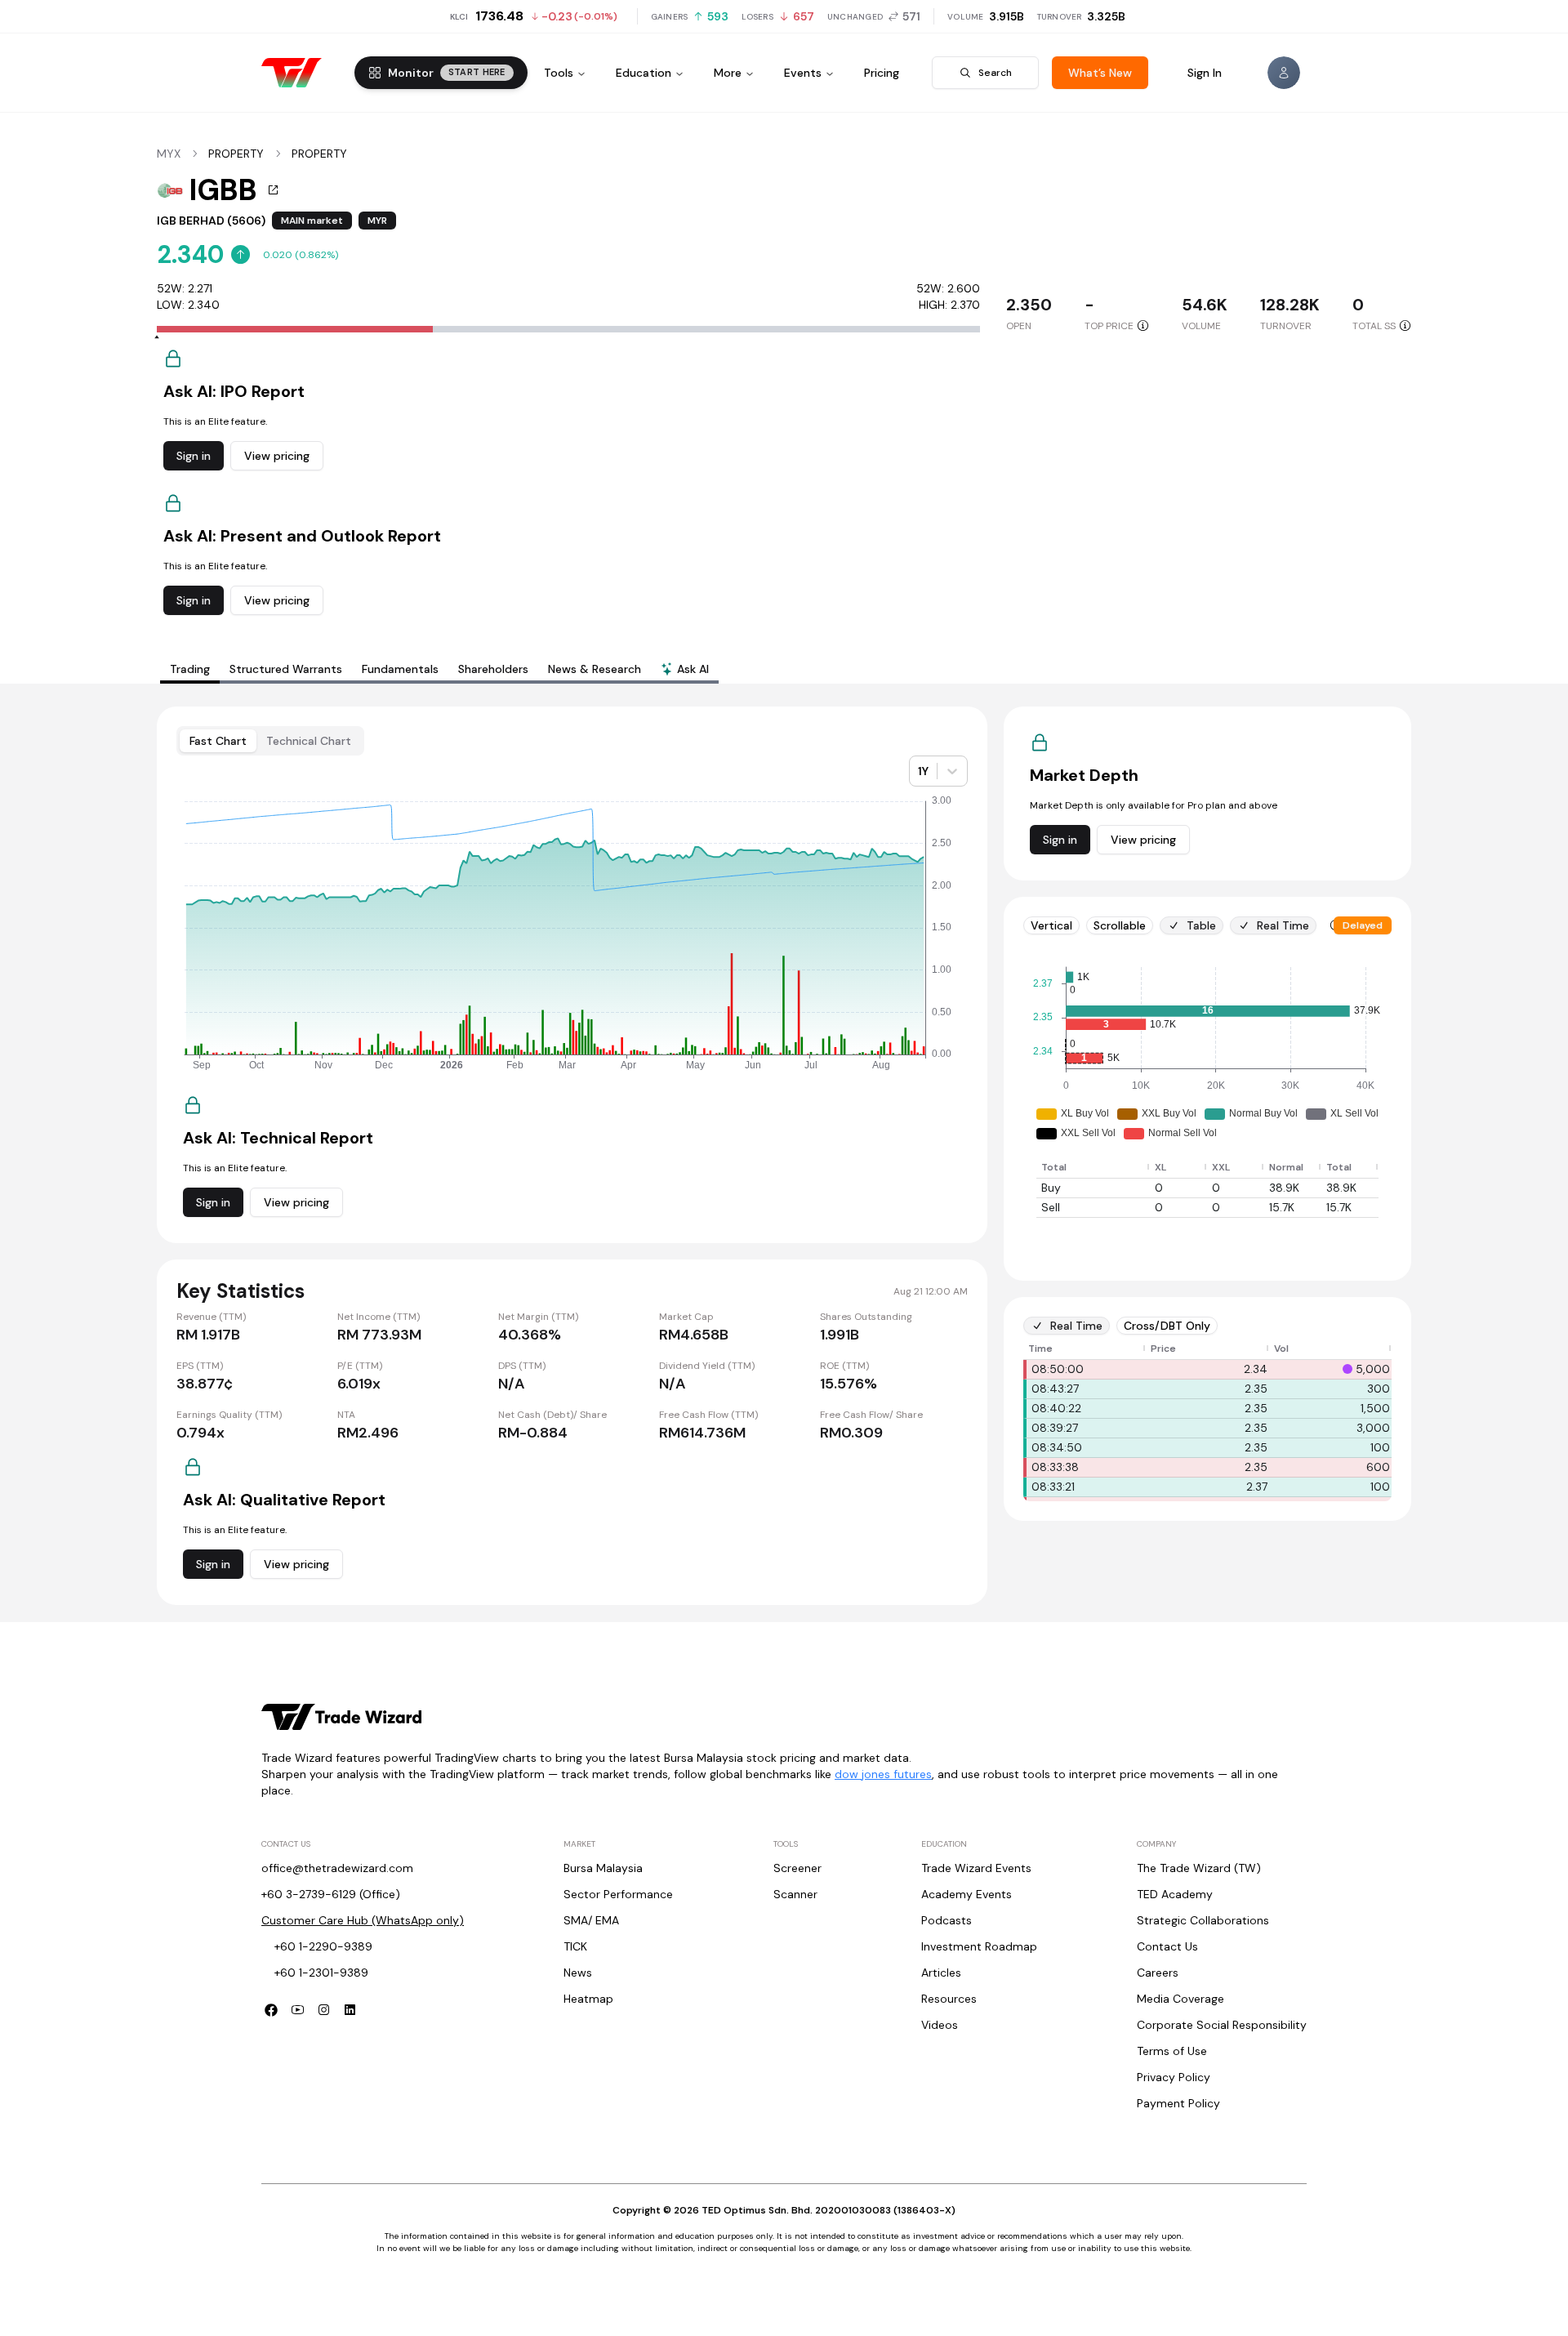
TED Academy (1175, 1894)
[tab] (685, 671)
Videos (940, 2025)
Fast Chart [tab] (218, 741)
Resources (949, 1999)
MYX (169, 154)
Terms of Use (1172, 2051)
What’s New (1100, 73)
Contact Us (1167, 1946)
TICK (575, 1946)
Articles (941, 1973)
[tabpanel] (784, 1156)
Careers (1158, 1973)
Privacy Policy (1174, 2077)
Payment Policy (1178, 2103)
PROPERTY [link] (236, 154)
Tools (559, 73)
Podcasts (947, 1920)
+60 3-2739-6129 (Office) (331, 1894)
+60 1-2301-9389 (321, 1973)
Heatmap (588, 1999)
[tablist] (439, 669)
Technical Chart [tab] (309, 741)
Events (803, 73)
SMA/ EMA (591, 1920)
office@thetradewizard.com (337, 1868)
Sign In (1205, 73)
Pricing (882, 73)
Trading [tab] (190, 669)
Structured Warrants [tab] (286, 669)
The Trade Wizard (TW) (1199, 1868)
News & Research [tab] (595, 669)
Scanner (795, 1894)
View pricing (277, 456)
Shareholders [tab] (493, 669)
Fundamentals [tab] (400, 669)
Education (644, 73)
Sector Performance (618, 1894)
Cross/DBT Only (1167, 1326)
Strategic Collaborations (1203, 1920)
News (578, 1973)
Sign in (194, 456)
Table (1201, 925)
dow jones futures (883, 1774)
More (728, 73)
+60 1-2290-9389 (323, 1946)
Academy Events (967, 1894)
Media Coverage (1180, 1999)
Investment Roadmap (979, 1946)
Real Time (1283, 925)
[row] (1207, 1167)
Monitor (447, 73)
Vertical (1051, 925)
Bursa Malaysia (603, 1868)
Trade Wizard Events (976, 1868)
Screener (797, 1868)
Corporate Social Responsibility (1222, 2025)
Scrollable (1120, 925)
